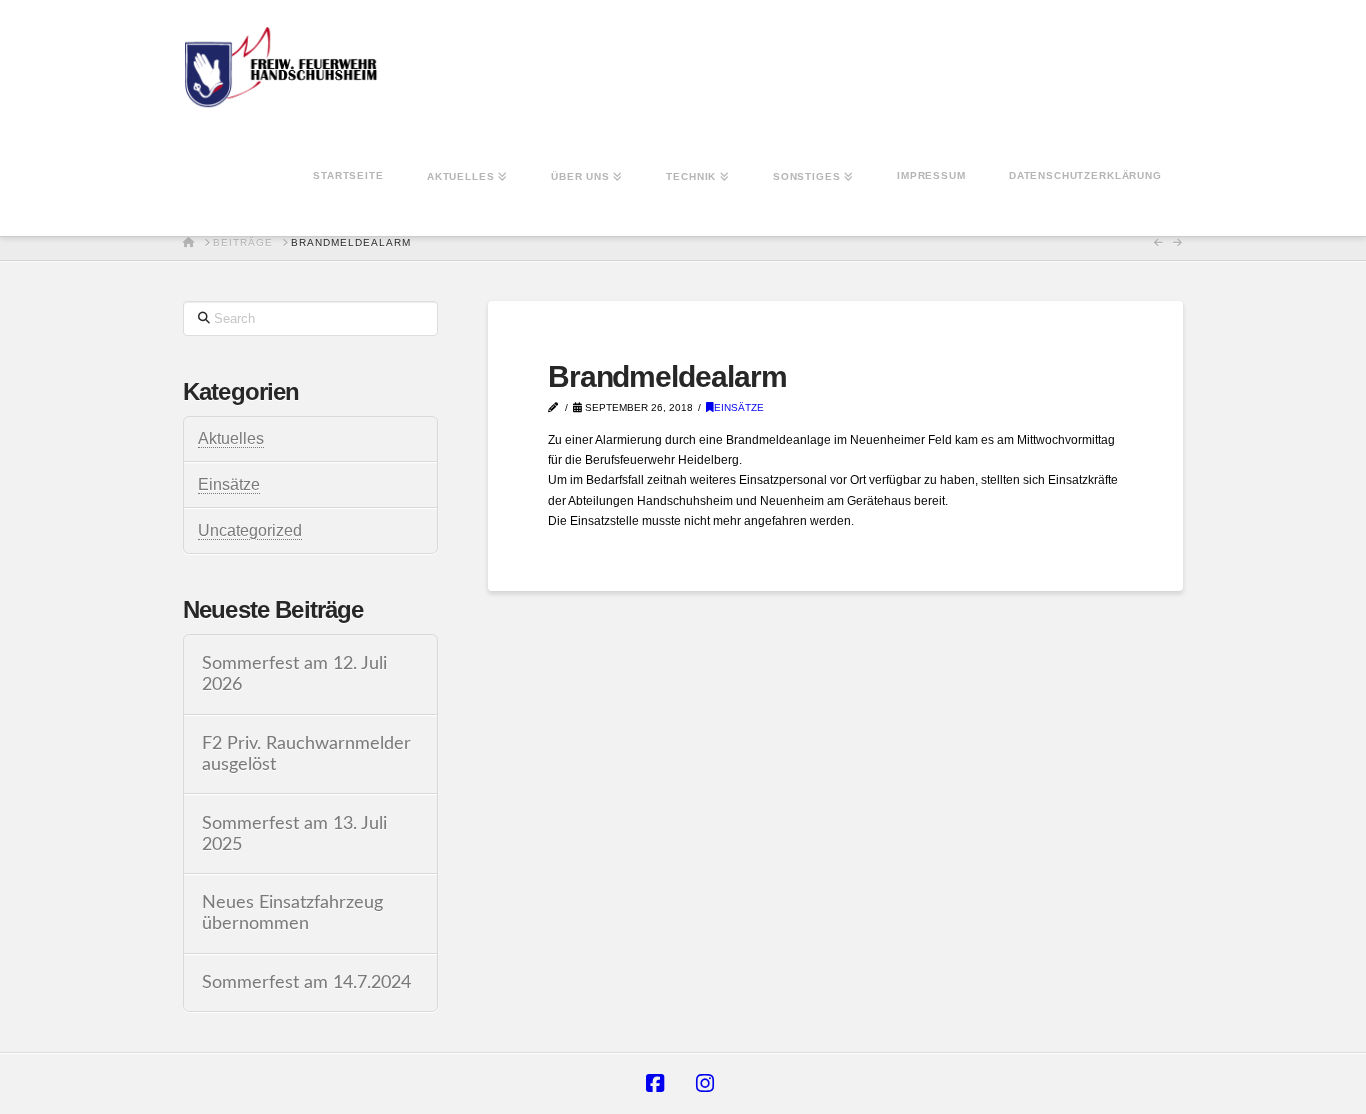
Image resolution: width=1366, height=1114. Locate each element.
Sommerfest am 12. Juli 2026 (294, 674)
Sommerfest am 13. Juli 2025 (294, 834)
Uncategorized (250, 530)
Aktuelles (231, 438)
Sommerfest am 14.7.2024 (306, 982)
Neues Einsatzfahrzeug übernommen (292, 913)
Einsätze (739, 407)
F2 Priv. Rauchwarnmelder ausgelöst (306, 754)
